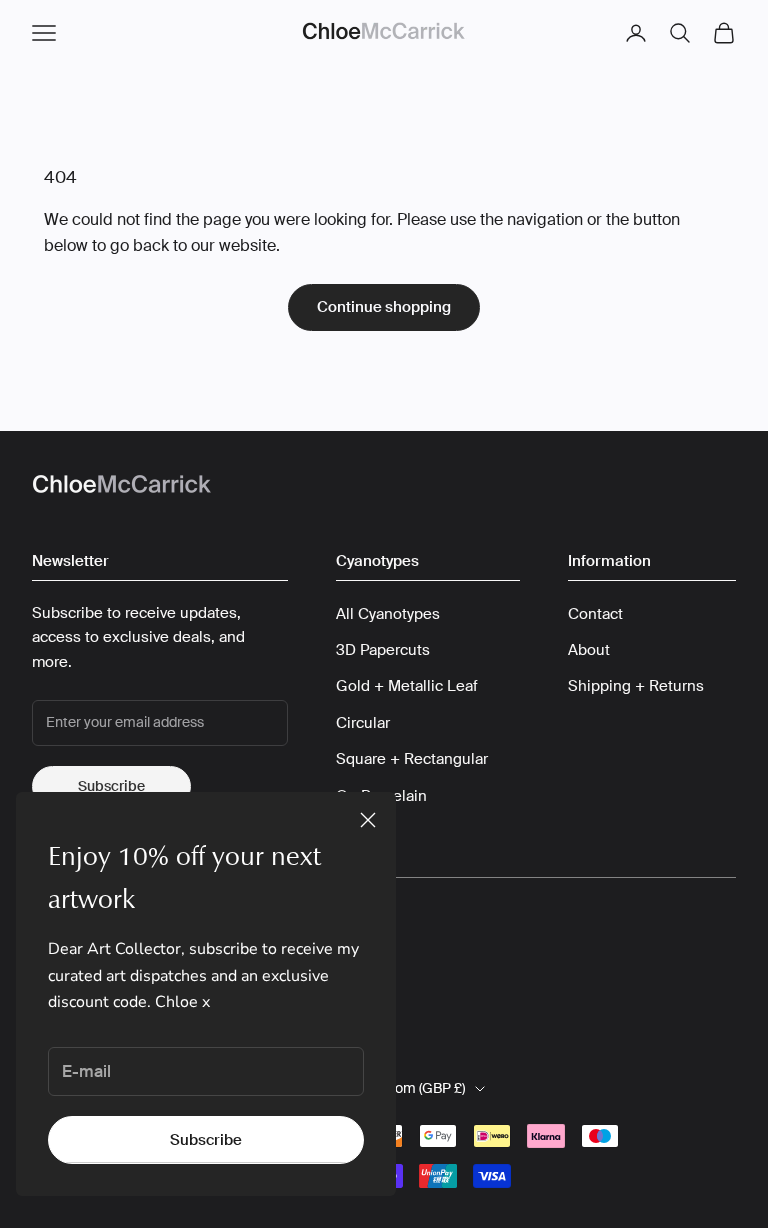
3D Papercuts (383, 650)
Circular (363, 723)
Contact (595, 614)
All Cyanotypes (388, 614)
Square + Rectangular (412, 759)
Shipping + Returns (636, 686)
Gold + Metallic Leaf (407, 686)
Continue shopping (384, 307)
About (589, 650)
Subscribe (206, 1140)
